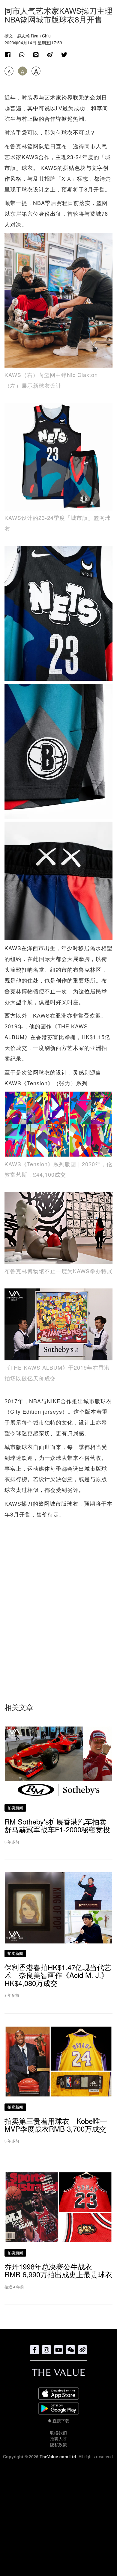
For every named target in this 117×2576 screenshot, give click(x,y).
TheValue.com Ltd (58, 2456)
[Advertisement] (58, 1602)
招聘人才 (58, 2438)
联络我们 (58, 2432)
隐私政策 (58, 2444)
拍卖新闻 (15, 1808)
